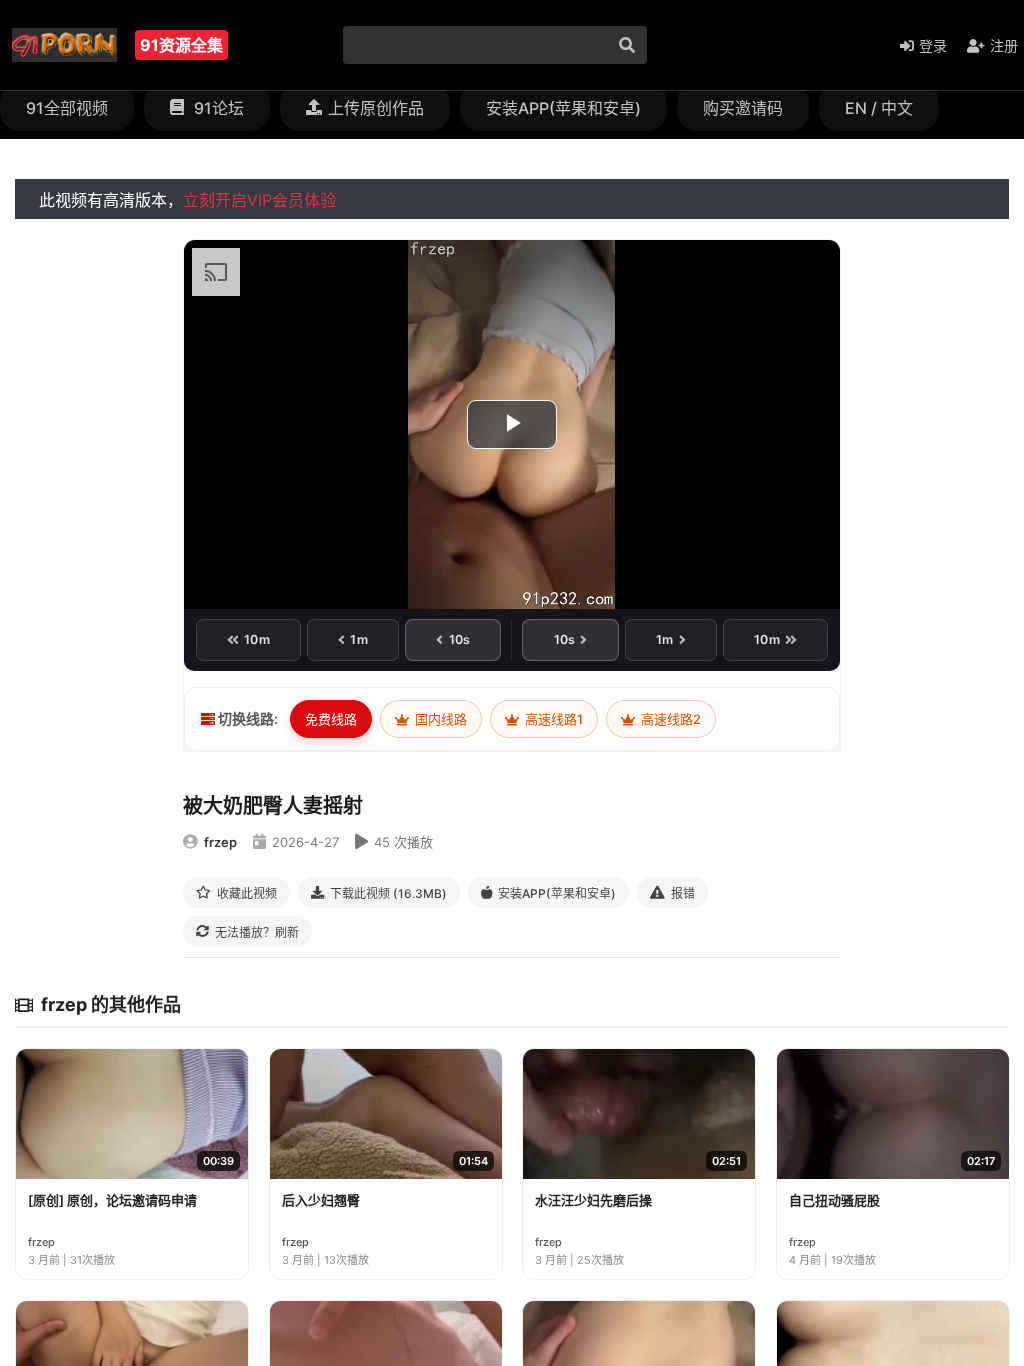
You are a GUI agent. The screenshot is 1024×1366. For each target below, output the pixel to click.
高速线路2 (669, 719)
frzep (220, 842)
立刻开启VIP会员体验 (259, 200)
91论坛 (217, 108)
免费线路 (331, 719)
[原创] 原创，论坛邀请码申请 (112, 1200)
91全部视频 (67, 108)
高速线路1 (552, 719)
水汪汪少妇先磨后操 (593, 1200)
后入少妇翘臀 (321, 1200)
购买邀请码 (743, 108)
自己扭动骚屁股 (834, 1200)
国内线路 (439, 719)
